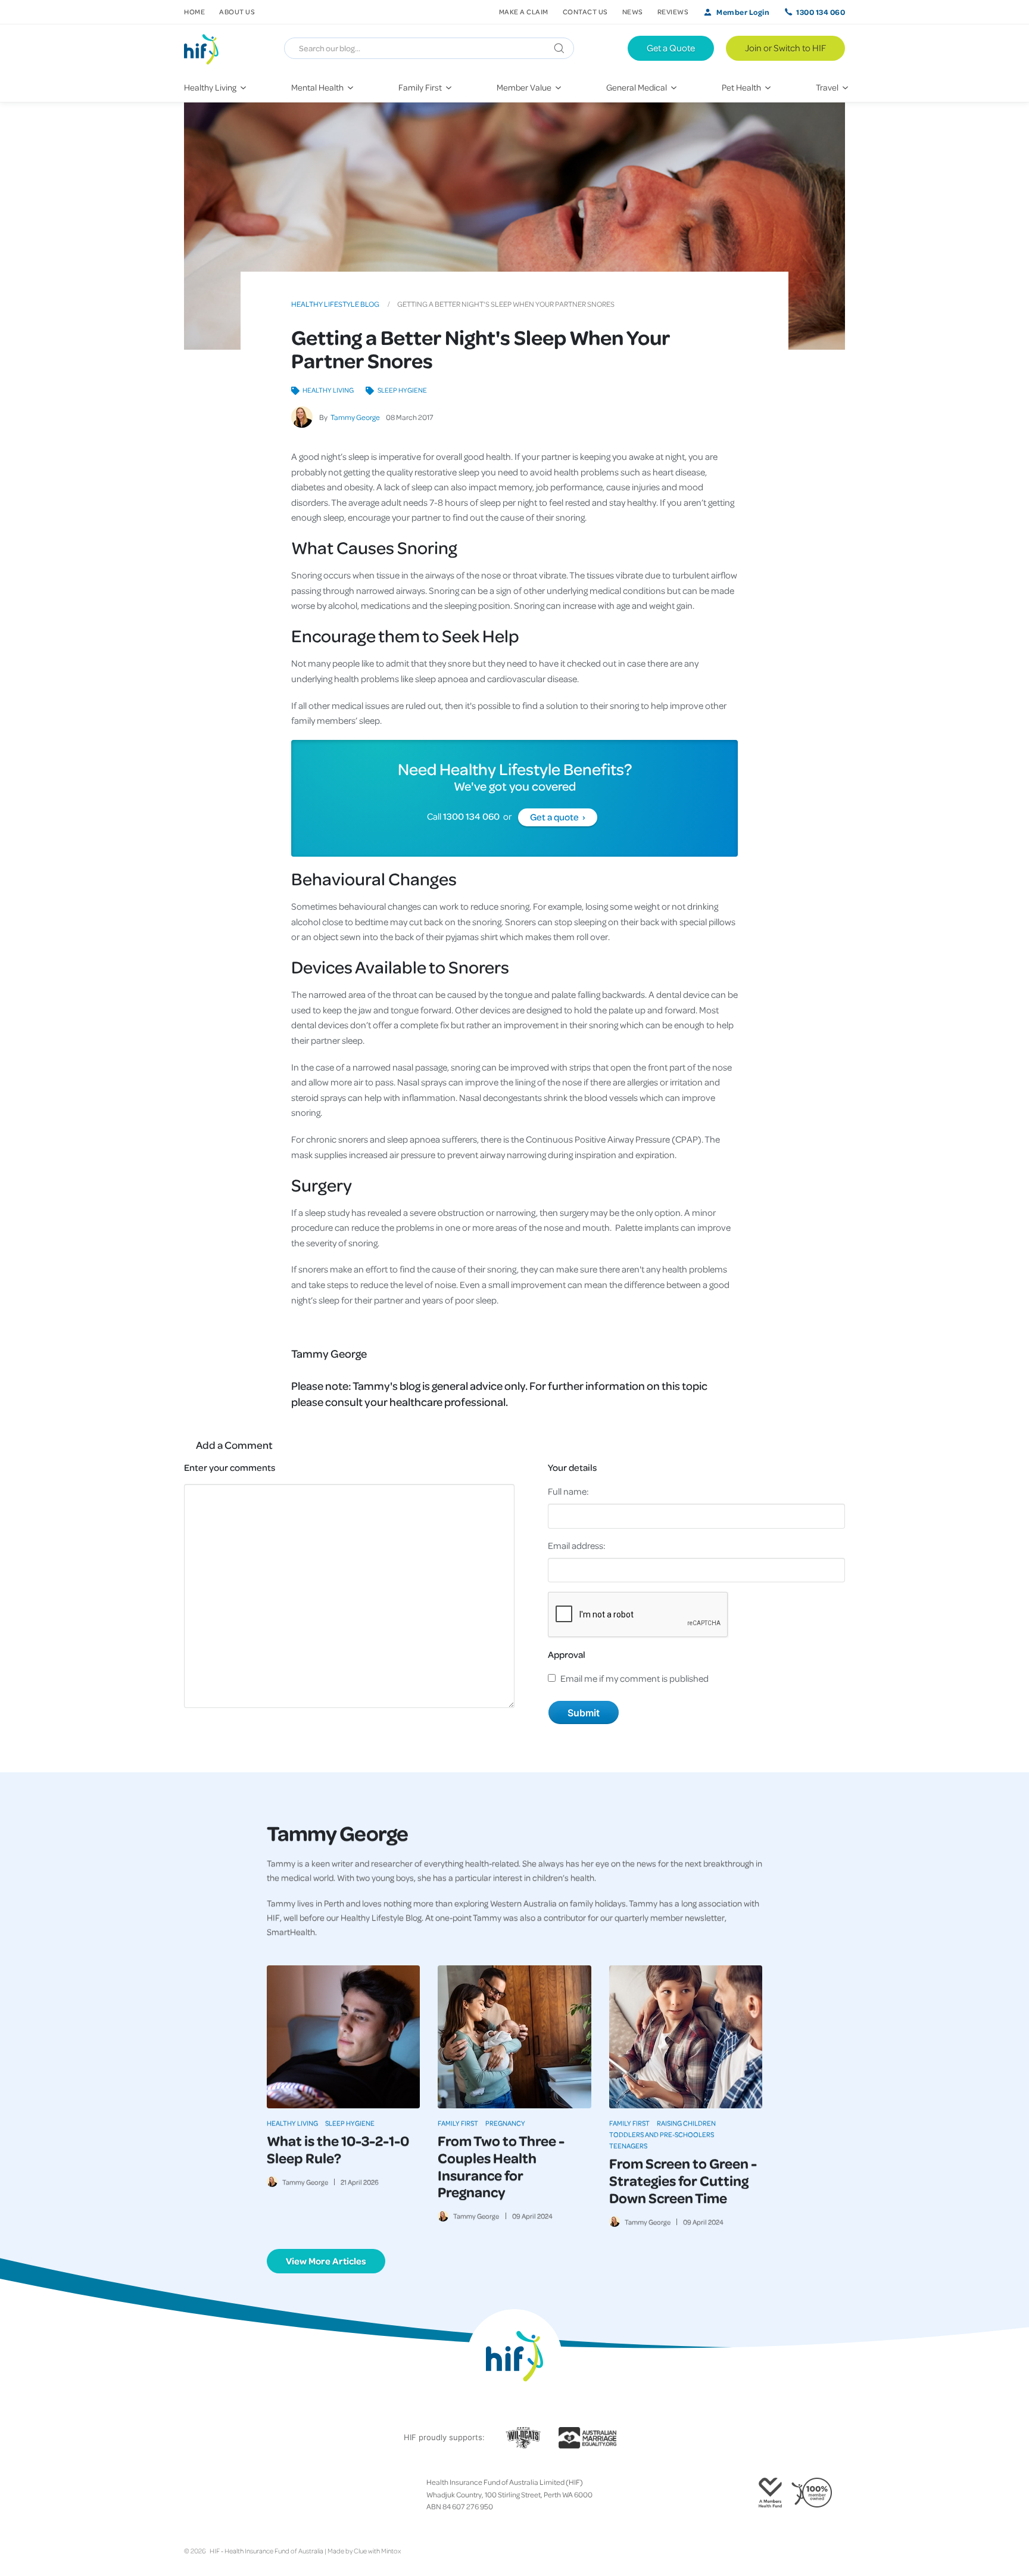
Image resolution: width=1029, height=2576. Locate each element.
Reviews (673, 12)
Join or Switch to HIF (785, 48)
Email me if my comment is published (634, 1678)
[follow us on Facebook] (189, 2494)
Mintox (391, 2551)
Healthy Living (328, 390)
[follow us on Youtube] (246, 2494)
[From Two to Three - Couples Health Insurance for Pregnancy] (514, 2037)
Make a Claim (524, 12)
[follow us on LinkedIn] (236, 2494)
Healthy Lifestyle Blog (335, 304)
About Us (237, 12)
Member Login (743, 12)
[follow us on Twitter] (198, 2494)
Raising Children (686, 2123)
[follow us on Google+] (217, 2494)
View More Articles (326, 2261)
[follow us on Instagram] (208, 2494)
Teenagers (628, 2146)
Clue (360, 2551)
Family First (458, 2123)
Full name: (568, 1491)
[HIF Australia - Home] (206, 48)
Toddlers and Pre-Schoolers (662, 2134)
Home (194, 12)
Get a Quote (671, 48)
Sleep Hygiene (402, 390)
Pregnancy (505, 2123)
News (633, 12)
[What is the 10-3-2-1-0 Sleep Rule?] (343, 2037)
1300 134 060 (821, 12)
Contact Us (585, 12)
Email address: (577, 1545)
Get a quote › (558, 817)
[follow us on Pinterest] (227, 2494)
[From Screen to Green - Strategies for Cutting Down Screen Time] (686, 2037)
